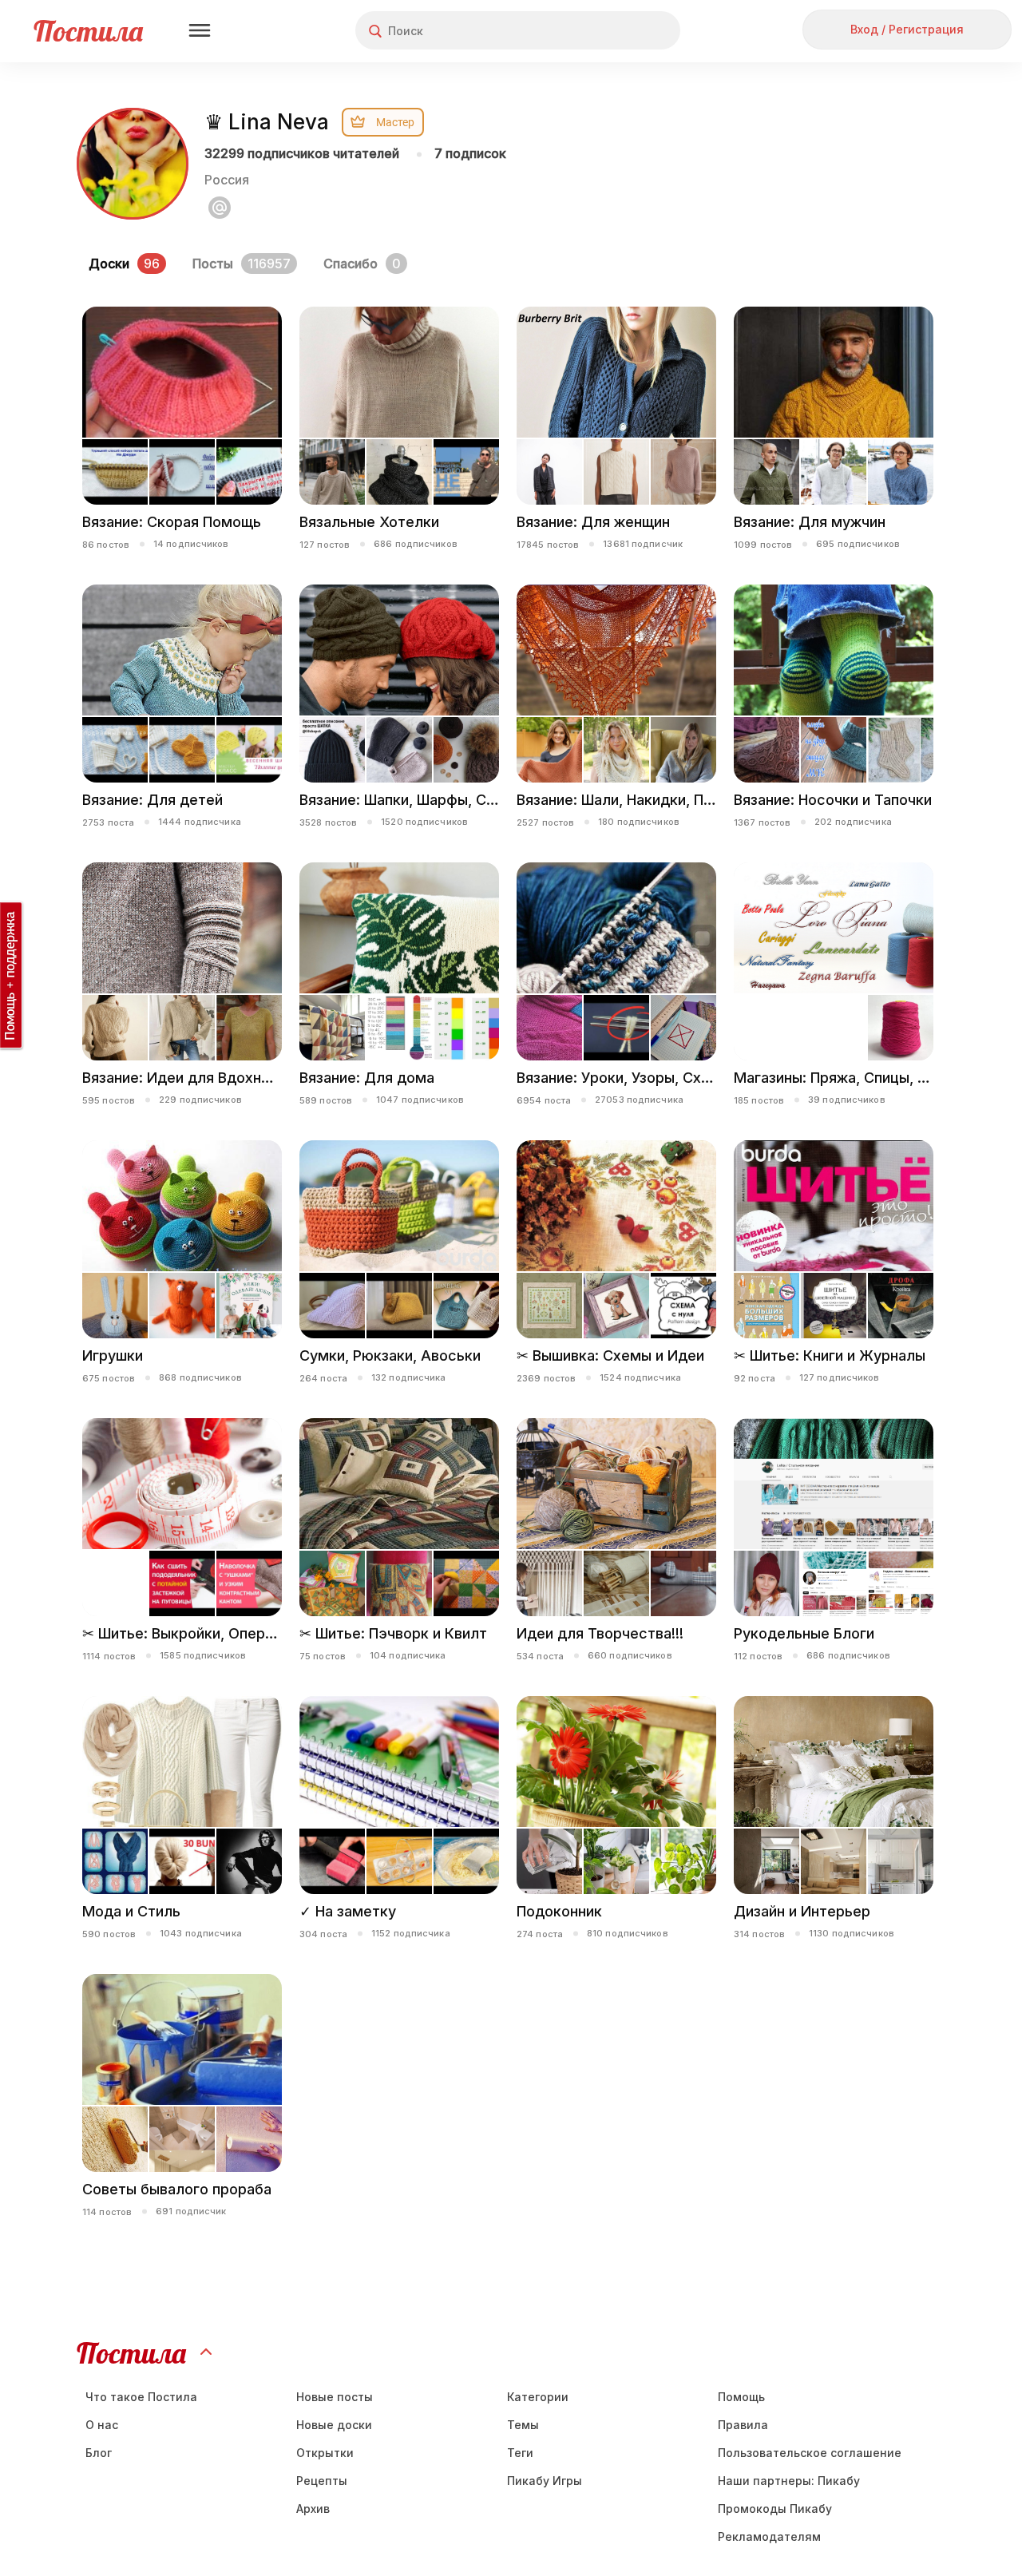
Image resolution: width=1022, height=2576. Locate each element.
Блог (99, 2453)
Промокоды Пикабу (775, 2509)
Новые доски (334, 2425)
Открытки (325, 2453)
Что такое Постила (141, 2397)
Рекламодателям (769, 2536)
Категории (538, 2397)
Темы (523, 2425)
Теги (520, 2453)
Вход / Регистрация (907, 29)
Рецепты (322, 2481)
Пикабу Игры (545, 2481)
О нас (102, 2425)
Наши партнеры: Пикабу (789, 2481)
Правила (743, 2425)
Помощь (741, 2397)
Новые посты (335, 2397)
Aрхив (313, 2509)
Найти (608, 31)
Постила (88, 31)
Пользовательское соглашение (810, 2453)
